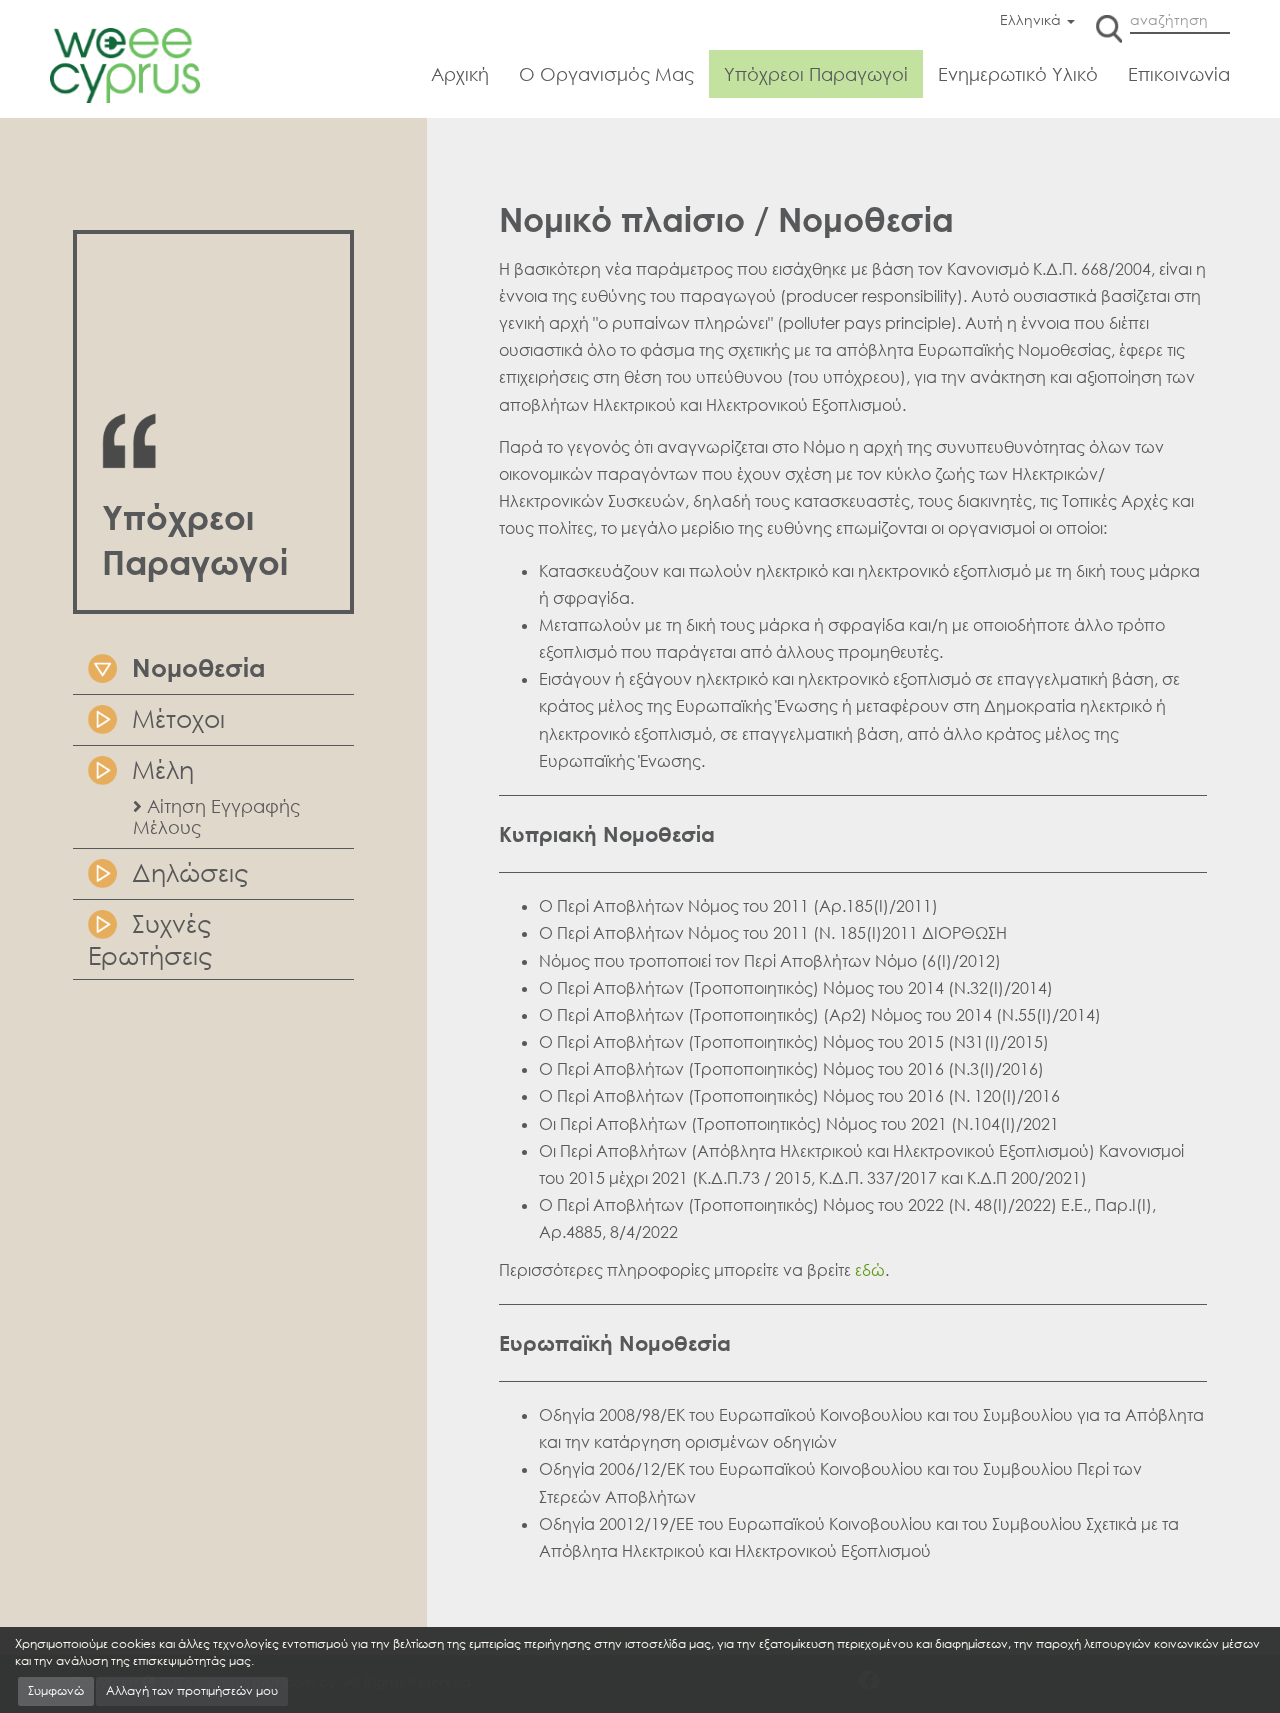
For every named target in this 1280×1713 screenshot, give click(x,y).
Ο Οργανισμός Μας (606, 74)
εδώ (870, 1270)
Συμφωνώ (56, 1690)
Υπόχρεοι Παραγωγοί (816, 74)
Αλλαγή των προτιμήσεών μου (192, 1690)
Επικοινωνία (1179, 74)
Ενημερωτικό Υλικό (1018, 74)
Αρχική (460, 74)
